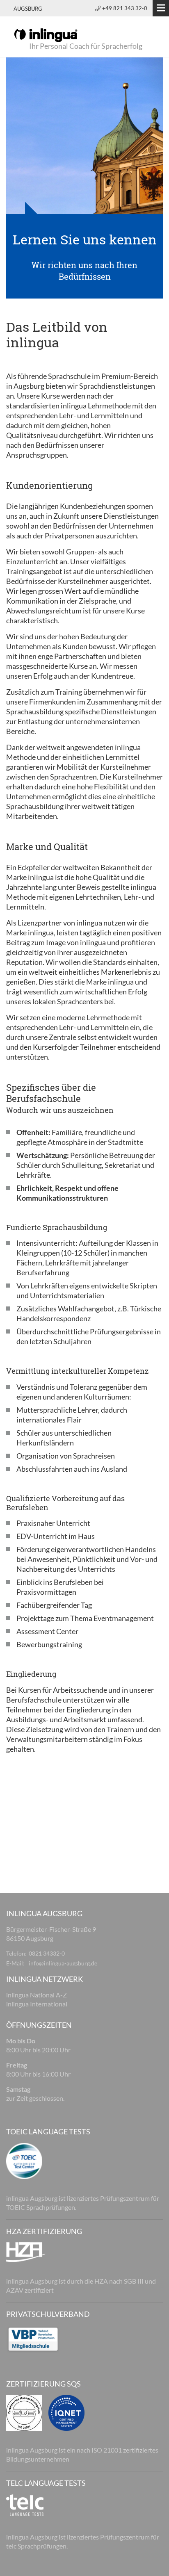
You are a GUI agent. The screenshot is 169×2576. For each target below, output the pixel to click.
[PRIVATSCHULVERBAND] (33, 2338)
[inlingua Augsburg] (46, 34)
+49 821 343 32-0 (125, 8)
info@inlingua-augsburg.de (63, 1963)
